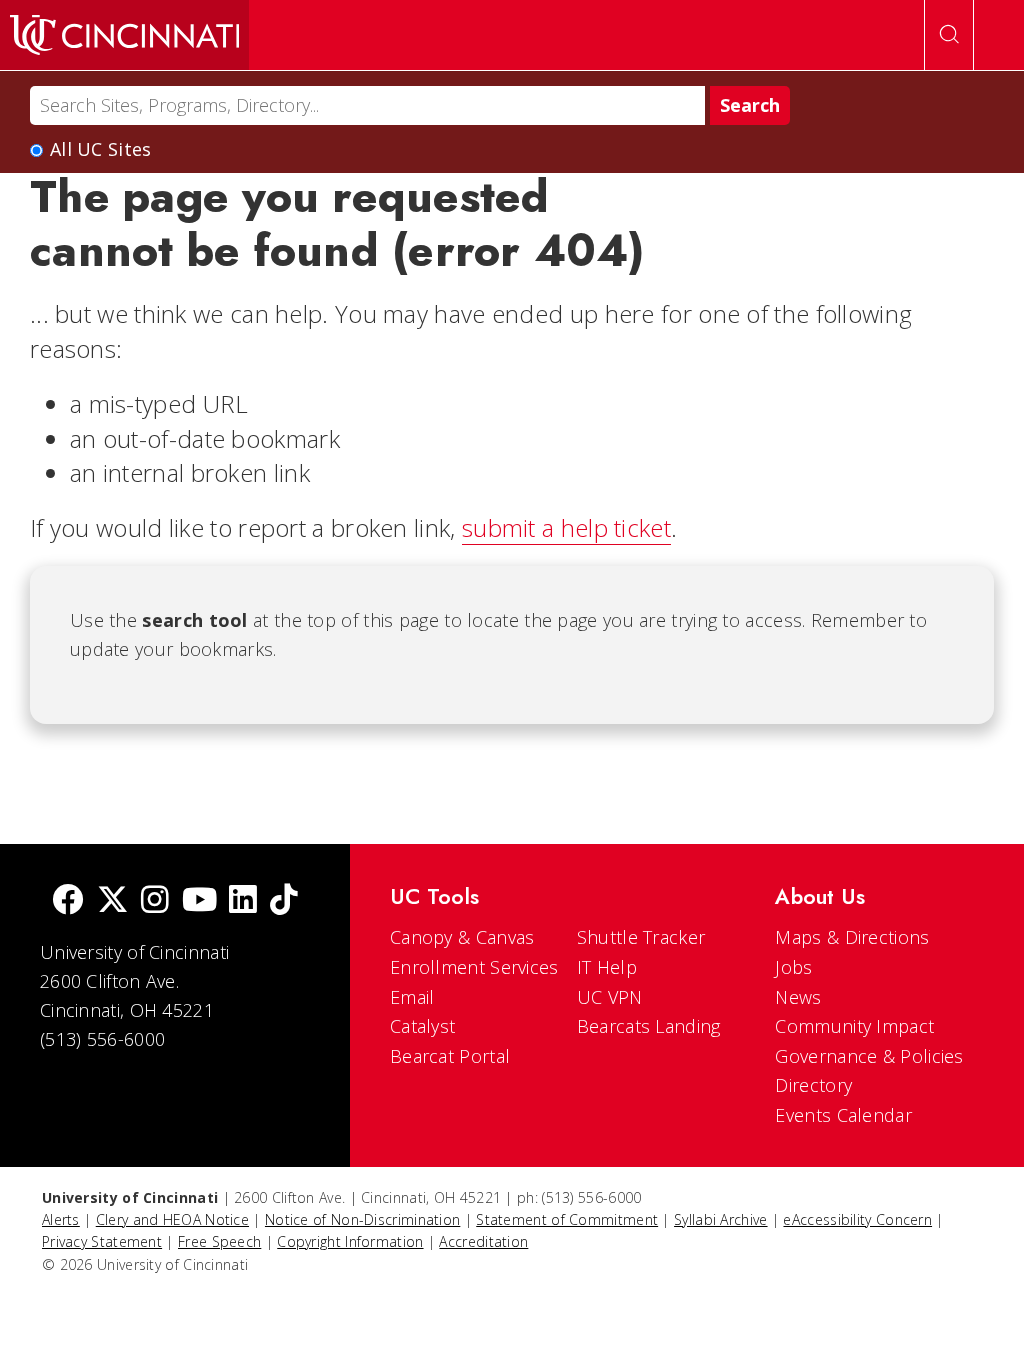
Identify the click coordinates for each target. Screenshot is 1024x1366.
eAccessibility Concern (857, 1219)
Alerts (61, 1219)
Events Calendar (843, 1115)
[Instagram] (155, 901)
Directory (813, 1085)
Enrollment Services (474, 967)
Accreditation (483, 1241)
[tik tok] (284, 901)
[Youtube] (199, 901)
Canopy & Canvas (462, 937)
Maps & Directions (852, 937)
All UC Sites (101, 149)
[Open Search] (949, 35)
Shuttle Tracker (641, 937)
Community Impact (854, 1026)
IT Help (607, 967)
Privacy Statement (102, 1241)
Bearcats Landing (649, 1026)
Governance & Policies (869, 1056)
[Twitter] (113, 901)
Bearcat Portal (450, 1056)
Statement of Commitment (567, 1219)
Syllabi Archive (721, 1219)
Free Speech (219, 1241)
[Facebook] (68, 901)
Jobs (793, 967)
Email (412, 997)
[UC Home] (124, 35)
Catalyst (422, 1026)
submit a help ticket (566, 527)
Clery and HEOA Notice (172, 1219)
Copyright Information (350, 1241)
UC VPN (610, 997)
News (798, 997)
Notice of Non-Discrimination (362, 1219)
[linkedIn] (243, 901)
